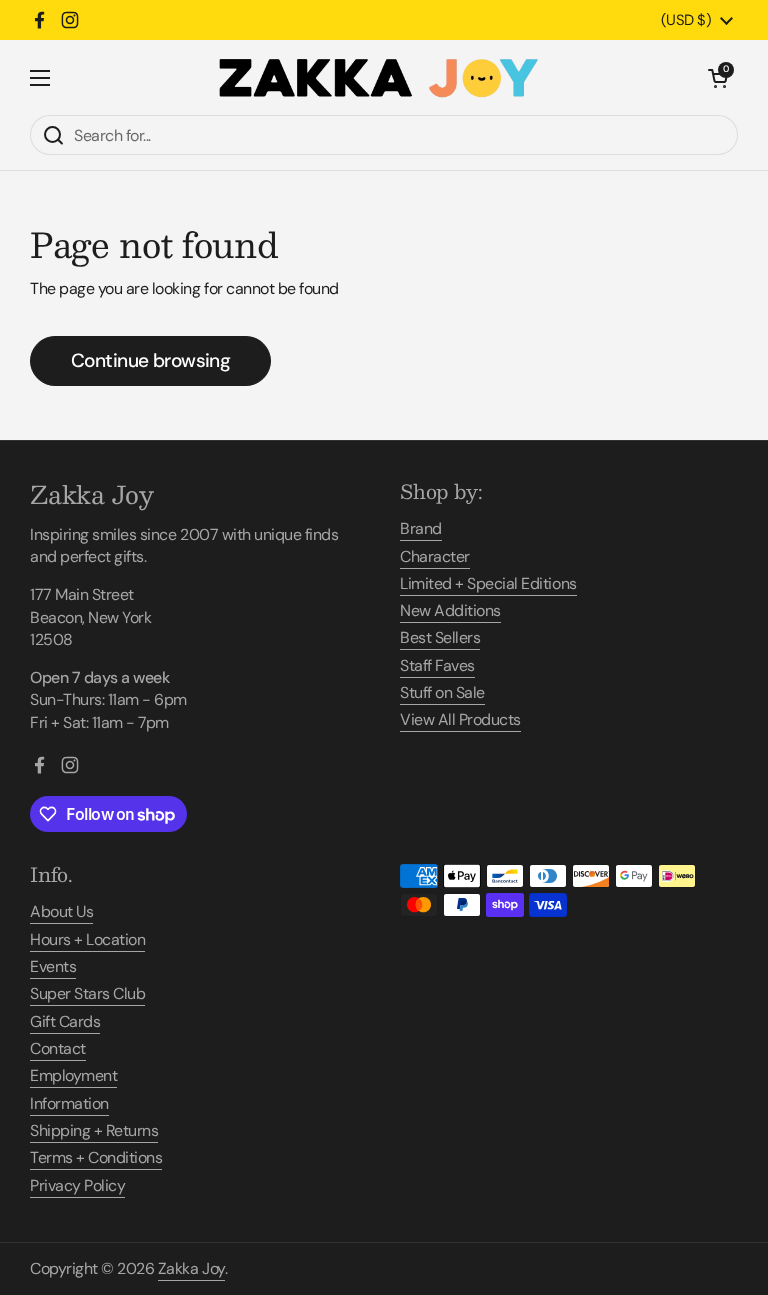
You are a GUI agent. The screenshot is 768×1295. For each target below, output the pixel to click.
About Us (61, 911)
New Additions (450, 610)
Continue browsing (150, 360)
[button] (718, 78)
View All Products (460, 719)
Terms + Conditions (96, 1157)
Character (435, 556)
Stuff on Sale (442, 692)
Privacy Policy (77, 1185)
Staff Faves (437, 665)
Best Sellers (440, 637)
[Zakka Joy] (379, 77)
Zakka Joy (191, 1268)
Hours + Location (87, 939)
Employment (73, 1075)
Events (53, 966)
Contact (58, 1048)
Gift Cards (65, 1021)
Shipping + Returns (94, 1130)
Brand (421, 528)
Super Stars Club (87, 993)
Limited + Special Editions (488, 583)
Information (69, 1103)
